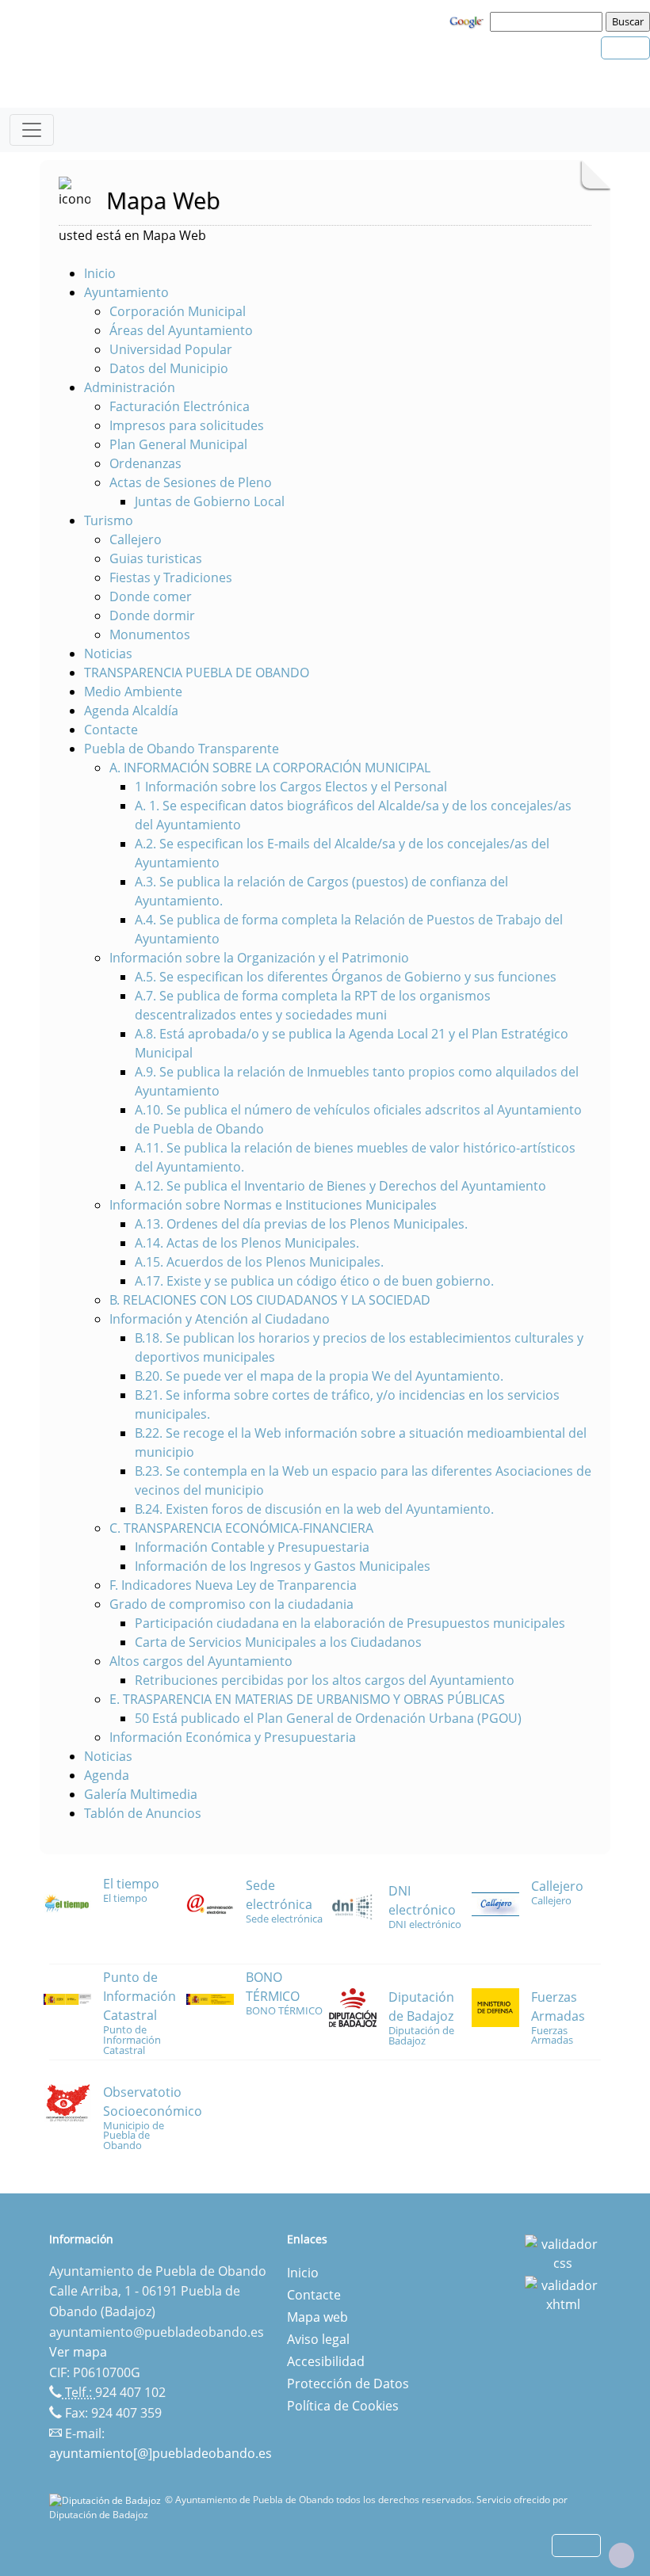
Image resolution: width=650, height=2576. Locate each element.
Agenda (107, 1775)
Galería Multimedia (141, 1794)
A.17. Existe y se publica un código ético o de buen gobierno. (314, 1281)
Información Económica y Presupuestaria (233, 1737)
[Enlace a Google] (468, 21)
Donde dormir (152, 615)
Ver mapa (78, 2352)
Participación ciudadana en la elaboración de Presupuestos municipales (350, 1623)
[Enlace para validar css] (563, 2253)
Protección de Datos (348, 2384)
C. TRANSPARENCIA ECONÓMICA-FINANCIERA (241, 1528)
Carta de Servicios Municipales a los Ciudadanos (278, 1642)
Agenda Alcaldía (131, 711)
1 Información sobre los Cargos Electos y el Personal (291, 787)
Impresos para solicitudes (187, 425)
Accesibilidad (326, 2361)
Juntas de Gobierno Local (210, 501)
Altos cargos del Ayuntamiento (201, 1661)
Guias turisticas (156, 558)
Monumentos (150, 634)
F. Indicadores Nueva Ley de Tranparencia (233, 1585)
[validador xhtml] (563, 2294)
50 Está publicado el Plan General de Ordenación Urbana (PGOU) (328, 1718)
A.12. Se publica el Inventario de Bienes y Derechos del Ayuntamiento (340, 1186)
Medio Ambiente (133, 692)
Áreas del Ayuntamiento (181, 330)
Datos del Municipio (169, 368)
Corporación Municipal (178, 311)
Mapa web (317, 2317)
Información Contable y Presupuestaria (252, 1547)
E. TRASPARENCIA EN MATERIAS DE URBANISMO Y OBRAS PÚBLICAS (307, 1699)
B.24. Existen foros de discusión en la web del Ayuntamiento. (314, 1509)
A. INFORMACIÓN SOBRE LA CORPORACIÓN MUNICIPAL (270, 768)
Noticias (108, 654)
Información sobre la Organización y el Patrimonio (259, 958)
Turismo (109, 520)
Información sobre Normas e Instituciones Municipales (273, 1205)
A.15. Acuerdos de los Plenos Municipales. (259, 1262)
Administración (130, 387)
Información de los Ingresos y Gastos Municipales (283, 1566)
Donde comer (151, 596)
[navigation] (549, 21)
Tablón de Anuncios (143, 1813)
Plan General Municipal (178, 444)
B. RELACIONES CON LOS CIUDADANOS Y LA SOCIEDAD (270, 1300)
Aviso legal (318, 2339)
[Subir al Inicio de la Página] (621, 2555)
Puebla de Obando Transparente (182, 749)
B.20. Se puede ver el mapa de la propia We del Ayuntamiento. (319, 1376)
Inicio (100, 273)
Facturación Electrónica (180, 406)
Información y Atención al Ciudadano (220, 1319)
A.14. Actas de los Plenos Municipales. (247, 1243)
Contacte (111, 730)
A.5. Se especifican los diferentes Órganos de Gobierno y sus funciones (346, 977)
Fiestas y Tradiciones (171, 577)
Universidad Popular (171, 349)
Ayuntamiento (126, 292)
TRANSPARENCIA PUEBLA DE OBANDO (197, 673)
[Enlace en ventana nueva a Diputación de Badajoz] (107, 2500)
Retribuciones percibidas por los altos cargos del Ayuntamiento (325, 1680)
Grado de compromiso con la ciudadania (231, 1604)
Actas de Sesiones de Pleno (191, 482)
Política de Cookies (343, 2406)
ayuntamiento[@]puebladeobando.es (161, 2453)
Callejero (136, 539)
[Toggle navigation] (32, 130)
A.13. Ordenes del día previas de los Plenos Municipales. (301, 1224)
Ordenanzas (145, 463)
